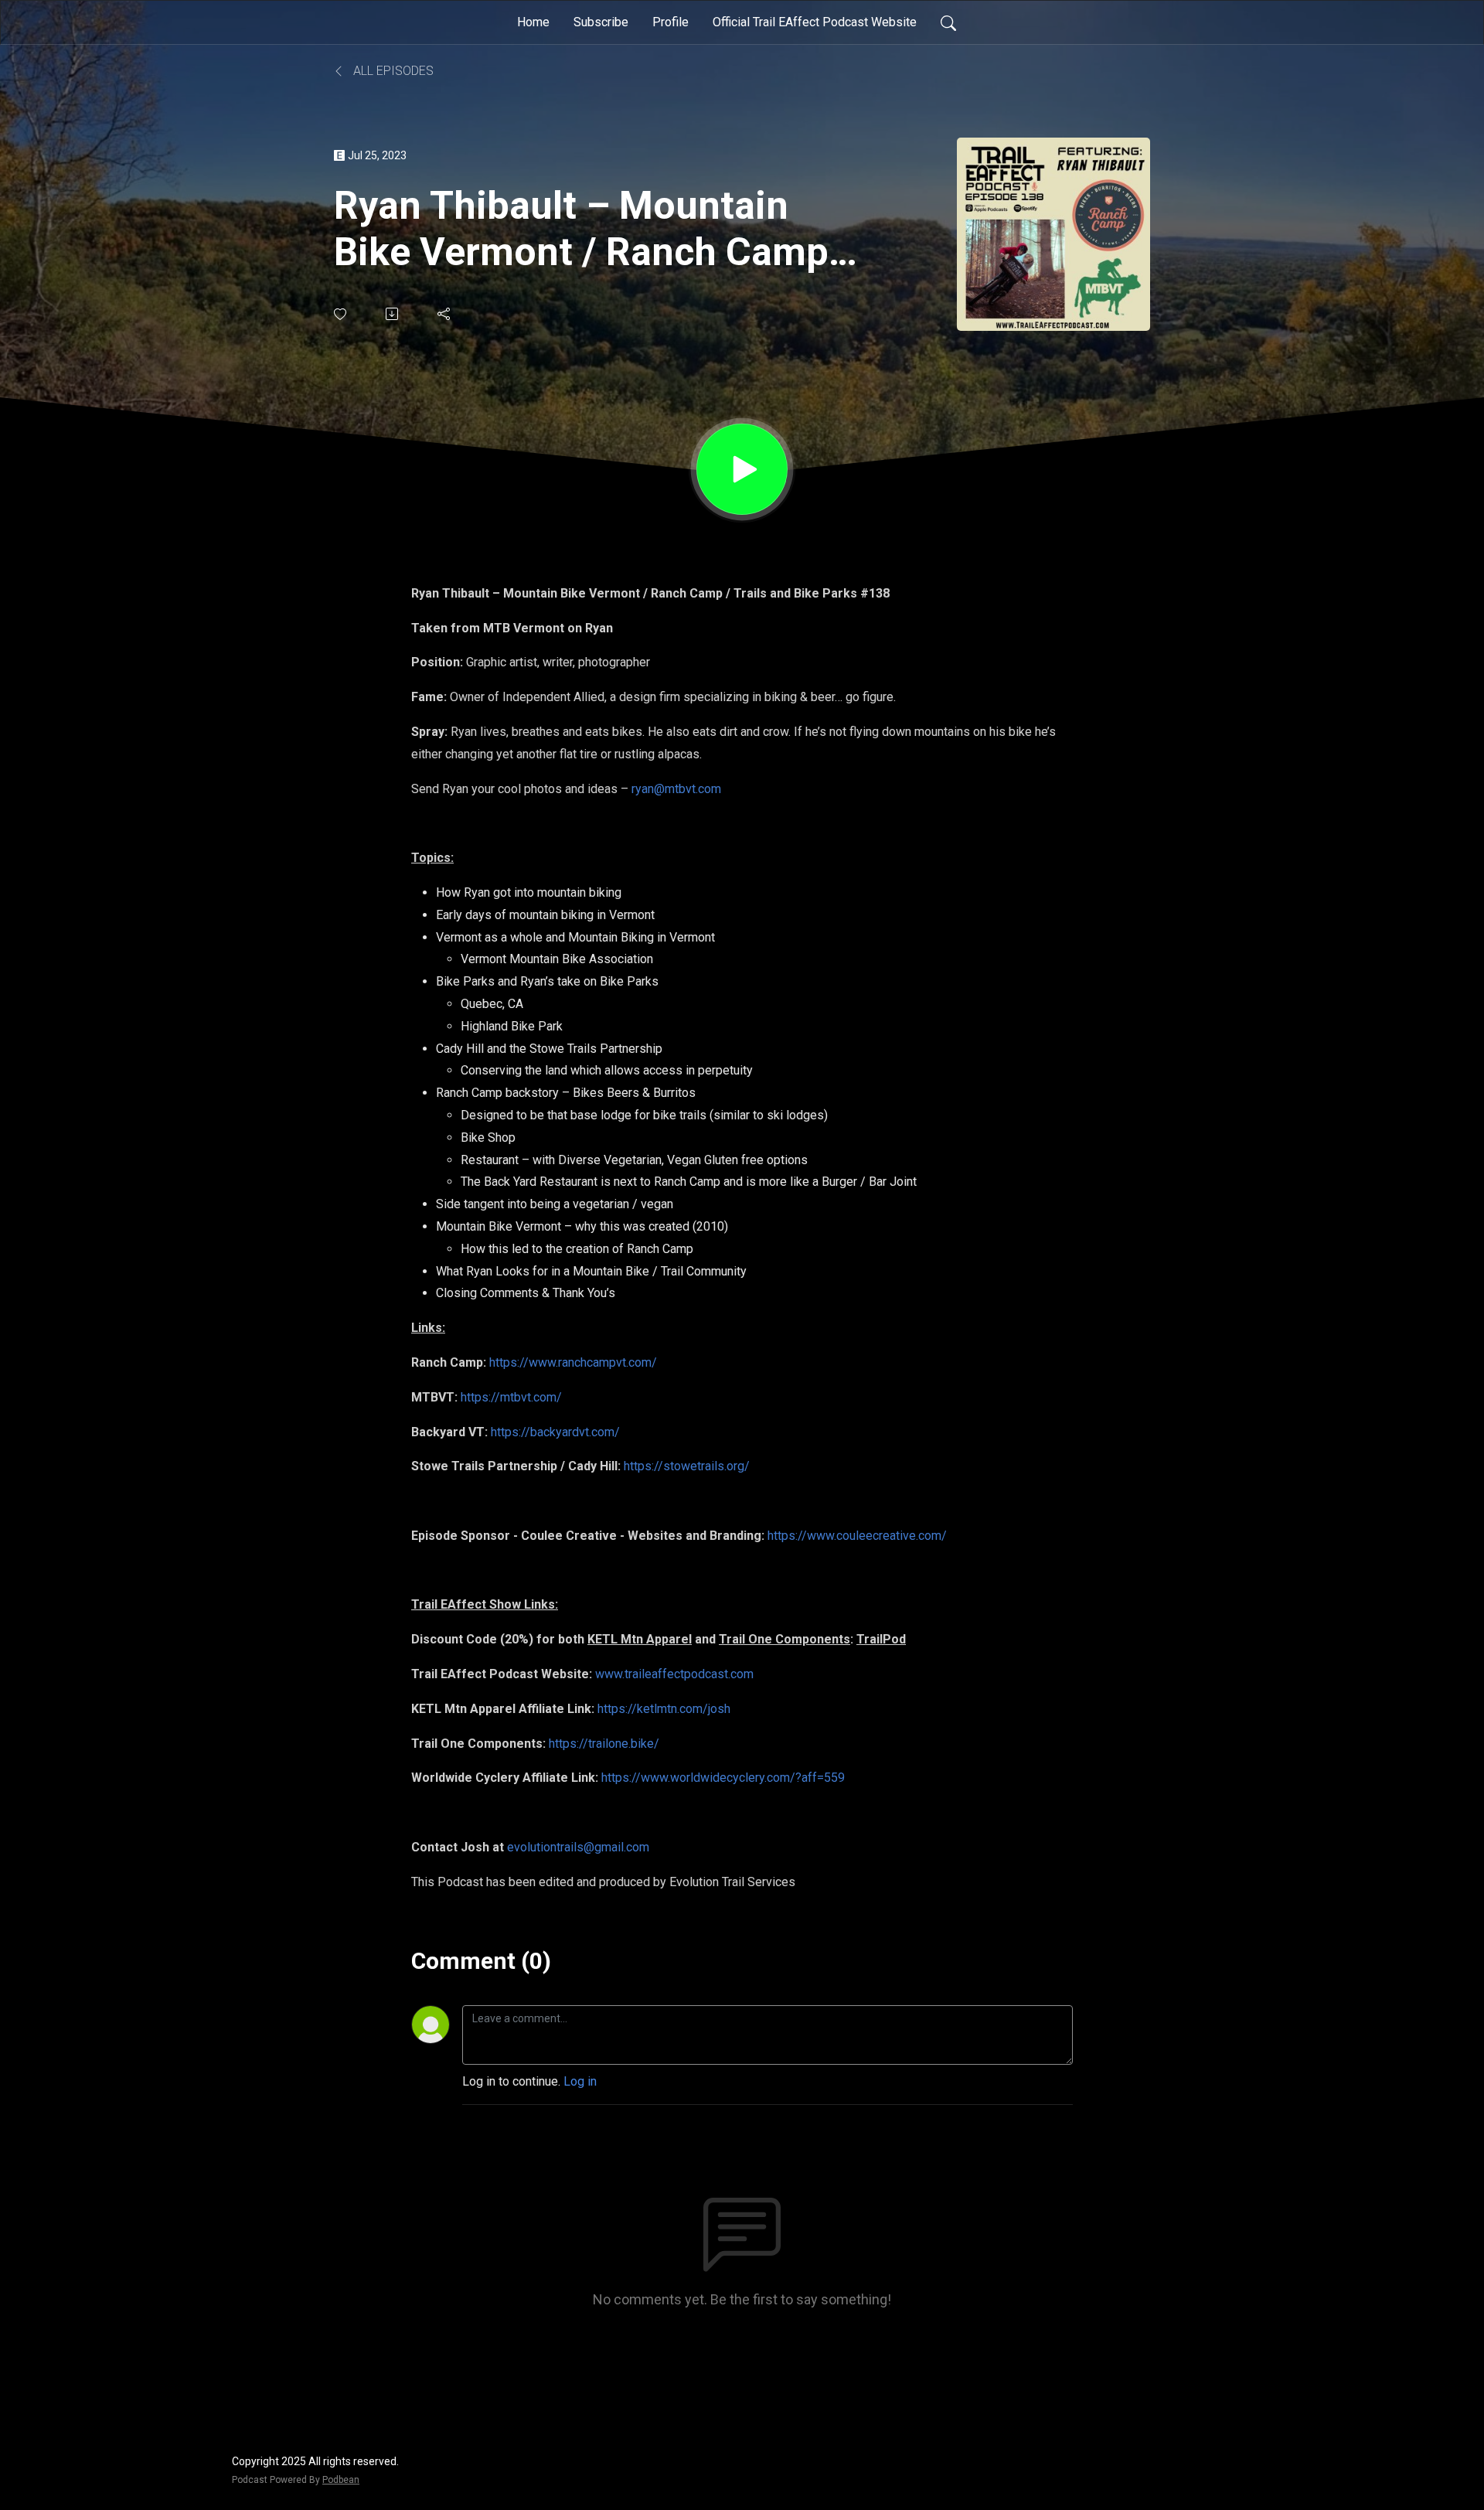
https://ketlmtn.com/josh (664, 1709)
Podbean (341, 2480)
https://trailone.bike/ (604, 1744)
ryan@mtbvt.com (676, 789)
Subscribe (601, 22)
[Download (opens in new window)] (393, 314)
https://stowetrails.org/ (687, 1466)
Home (533, 22)
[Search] (948, 22)
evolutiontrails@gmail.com (578, 1847)
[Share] (445, 314)
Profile (671, 22)
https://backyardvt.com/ (555, 1432)
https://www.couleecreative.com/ (857, 1536)
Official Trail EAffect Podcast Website (815, 22)
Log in (580, 2081)
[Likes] (341, 314)
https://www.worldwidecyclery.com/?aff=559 (723, 1778)
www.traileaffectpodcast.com (674, 1674)
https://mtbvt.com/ (511, 1397)
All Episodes (392, 71)
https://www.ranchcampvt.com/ (573, 1362)
